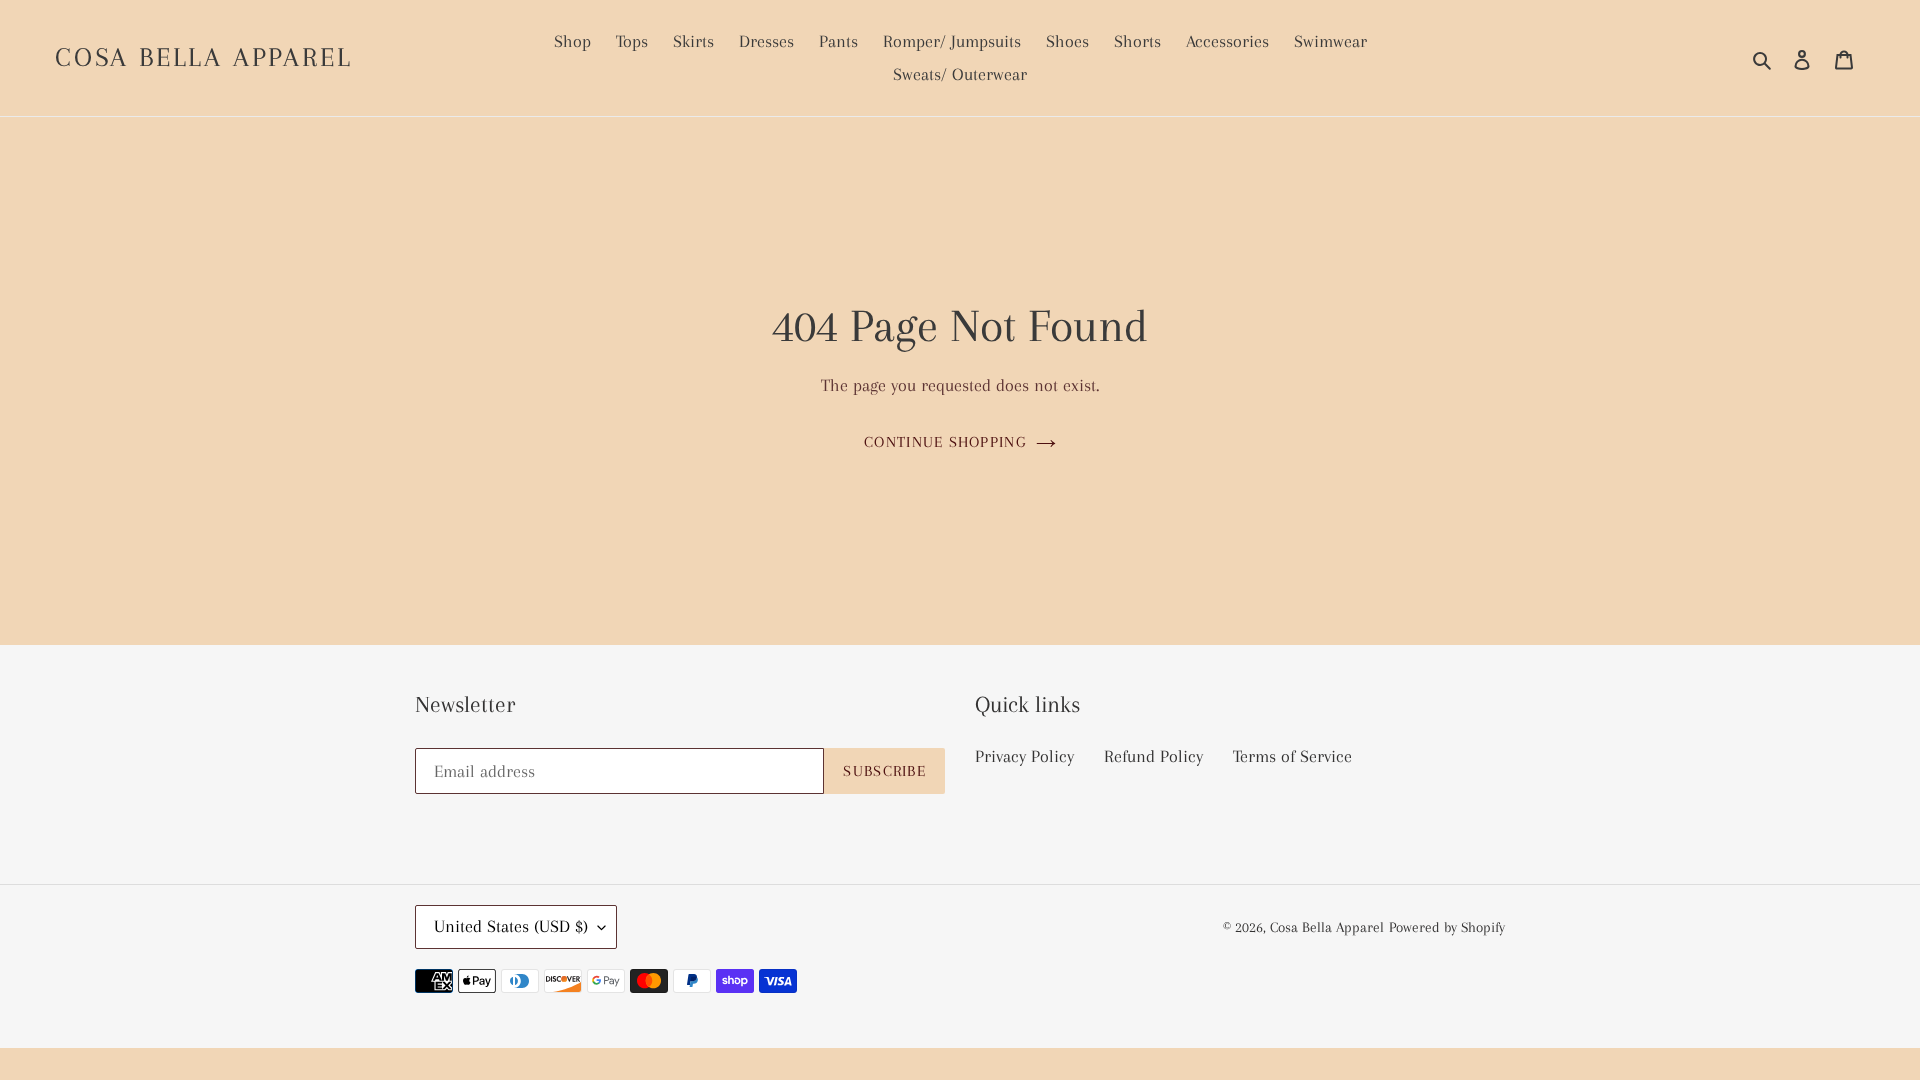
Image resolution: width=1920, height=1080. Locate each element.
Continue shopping (945, 442)
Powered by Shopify (1447, 927)
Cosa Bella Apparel (203, 57)
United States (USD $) (511, 926)
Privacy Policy (1024, 756)
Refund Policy (1153, 756)
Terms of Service (1292, 756)
